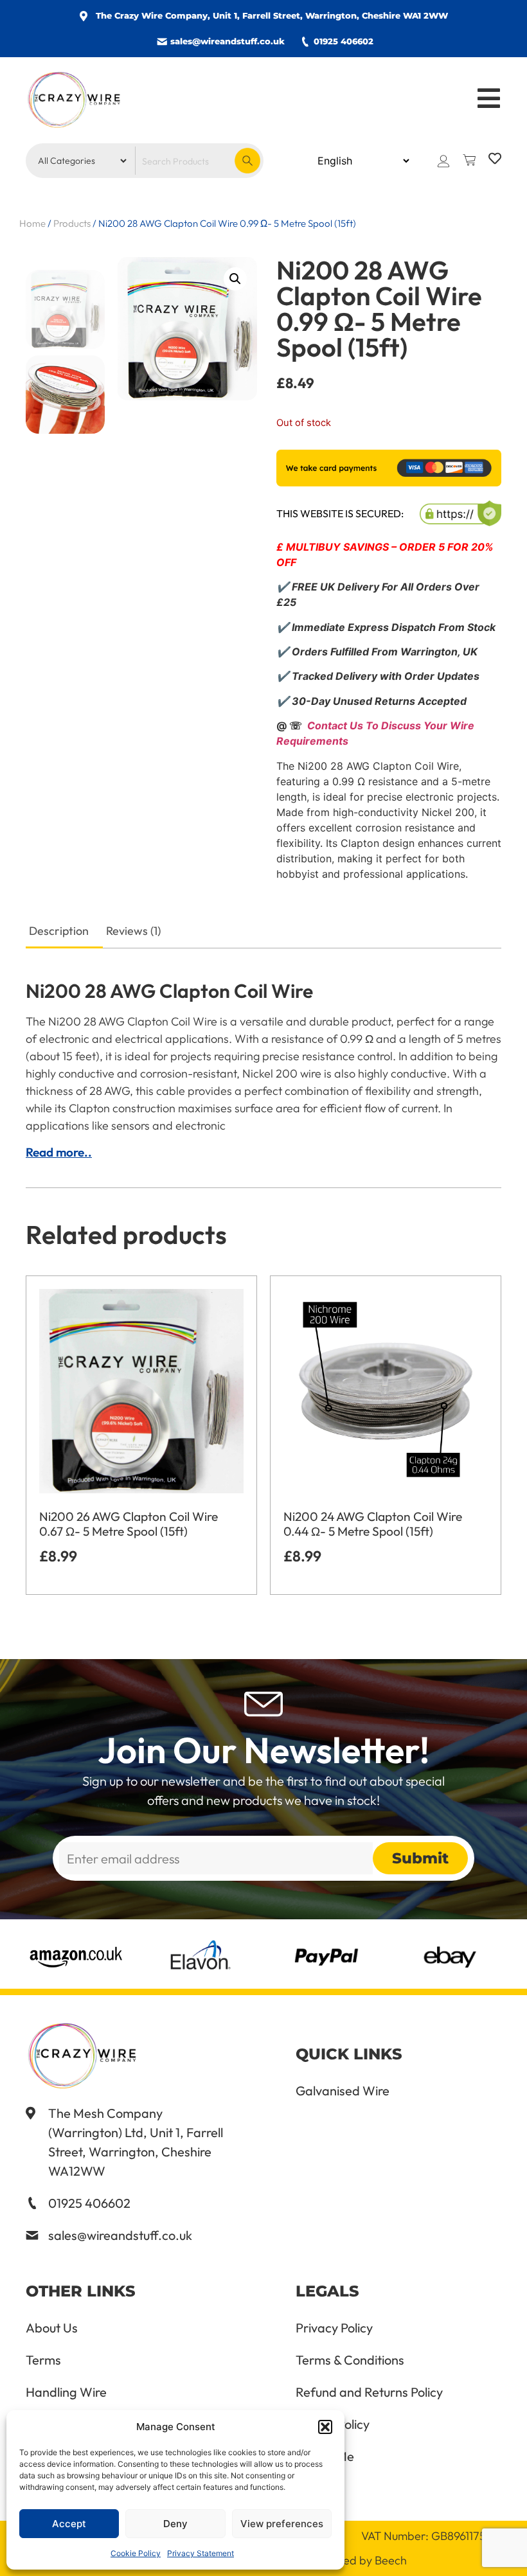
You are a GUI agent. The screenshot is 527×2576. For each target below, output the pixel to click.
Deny (175, 2524)
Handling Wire (66, 2392)
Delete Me (325, 2456)
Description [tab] (59, 931)
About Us (52, 2328)
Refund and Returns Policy (369, 2392)
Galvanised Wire (343, 2091)
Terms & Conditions (350, 2360)
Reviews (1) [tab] (133, 931)
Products (72, 223)
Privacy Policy (334, 2328)
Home (32, 223)
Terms (43, 2360)
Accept (69, 2524)
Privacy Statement (201, 2553)
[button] (325, 2427)
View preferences (282, 2524)
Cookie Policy (136, 2553)
